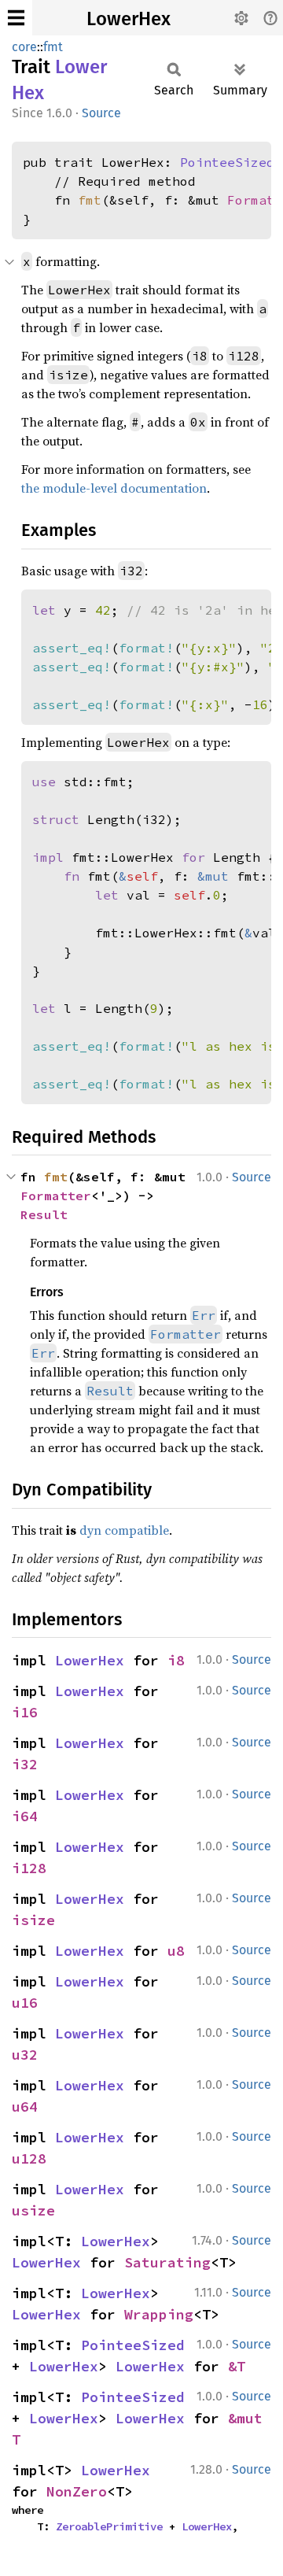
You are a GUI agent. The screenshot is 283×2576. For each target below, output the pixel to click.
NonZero (77, 2491)
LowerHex (129, 19)
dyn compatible (124, 1530)
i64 (25, 1816)
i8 (176, 1660)
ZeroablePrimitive (109, 2526)
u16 (25, 2003)
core (24, 47)
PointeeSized (227, 162)
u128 (29, 2158)
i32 (25, 1764)
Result (44, 1214)
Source (101, 113)
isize (33, 1920)
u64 (25, 2107)
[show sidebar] (16, 18)
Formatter (56, 1196)
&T (237, 2366)
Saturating (167, 2262)
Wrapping (159, 2314)
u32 (25, 2055)
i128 (29, 1868)
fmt (53, 47)
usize (33, 2210)
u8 (176, 1951)
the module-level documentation (114, 488)
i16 (25, 1712)
